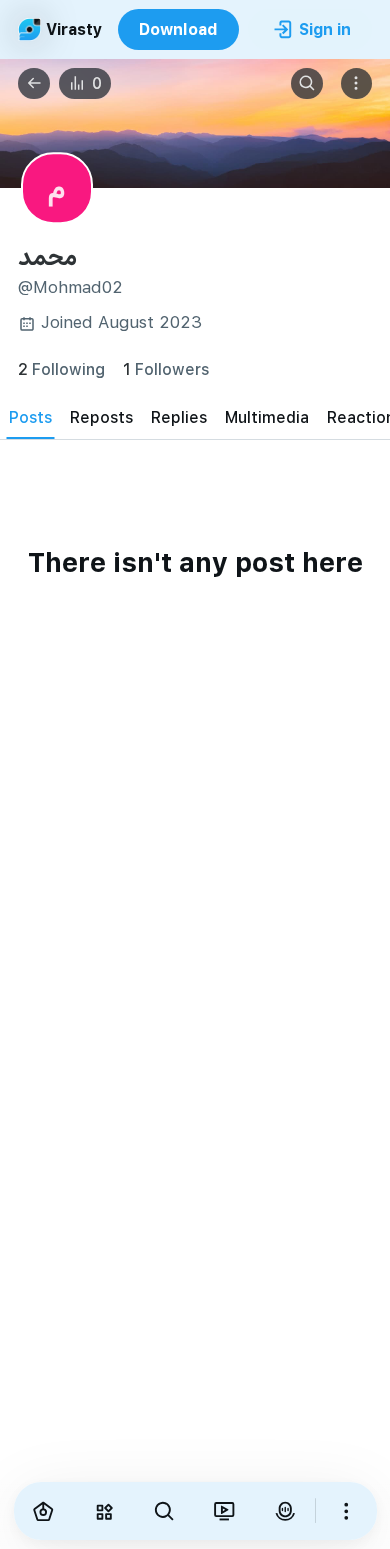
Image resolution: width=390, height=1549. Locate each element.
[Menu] (357, 84)
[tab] (30, 416)
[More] (346, 1511)
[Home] (44, 1511)
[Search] (307, 84)
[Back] (34, 84)
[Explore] (104, 1511)
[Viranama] (224, 1511)
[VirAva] (285, 1511)
